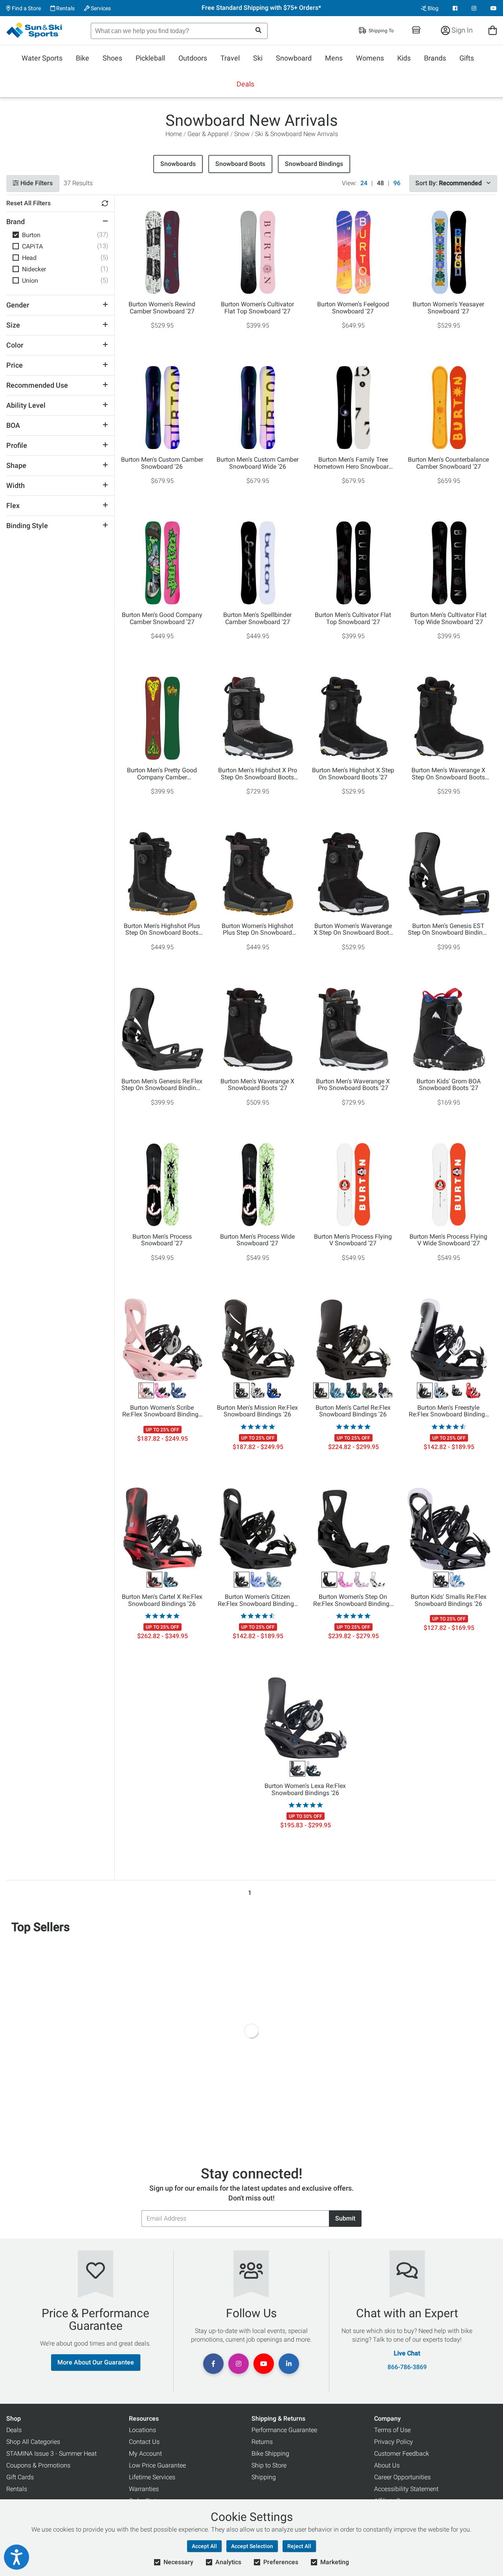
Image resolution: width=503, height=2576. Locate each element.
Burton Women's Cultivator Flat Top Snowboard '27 (257, 308)
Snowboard (294, 58)
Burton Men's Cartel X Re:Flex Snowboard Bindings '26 (162, 1600)
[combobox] (179, 31)
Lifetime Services (152, 2477)
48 (380, 183)
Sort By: (449, 183)
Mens (334, 58)
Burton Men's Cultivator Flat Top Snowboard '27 (353, 619)
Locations (142, 2430)
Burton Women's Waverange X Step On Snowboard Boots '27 (353, 930)
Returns (262, 2442)
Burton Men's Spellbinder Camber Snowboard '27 (257, 619)
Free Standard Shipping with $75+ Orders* (261, 8)
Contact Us (144, 2442)
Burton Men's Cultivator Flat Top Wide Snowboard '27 (448, 619)
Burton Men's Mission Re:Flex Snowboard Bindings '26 (257, 1411)
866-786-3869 (407, 2367)
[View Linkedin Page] (289, 2364)
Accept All (204, 2546)
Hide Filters (36, 183)
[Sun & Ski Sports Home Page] (35, 30)
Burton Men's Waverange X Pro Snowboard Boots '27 (353, 1085)
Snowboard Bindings (314, 164)
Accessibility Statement (406, 2489)
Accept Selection (252, 2546)
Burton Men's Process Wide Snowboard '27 (257, 1240)
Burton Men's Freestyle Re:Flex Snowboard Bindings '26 (448, 1411)
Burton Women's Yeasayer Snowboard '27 (448, 308)
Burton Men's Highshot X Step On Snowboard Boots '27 (353, 774)
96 (397, 183)
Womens (370, 58)
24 (364, 183)
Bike (83, 58)
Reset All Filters (28, 203)
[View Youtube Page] (494, 8)
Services (100, 8)
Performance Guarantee (284, 2430)
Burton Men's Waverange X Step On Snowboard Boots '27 (448, 774)
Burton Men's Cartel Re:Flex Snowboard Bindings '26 (353, 1411)
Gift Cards (20, 2477)
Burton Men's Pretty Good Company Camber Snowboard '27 (162, 774)
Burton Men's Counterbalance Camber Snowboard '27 (448, 463)
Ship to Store (269, 2465)
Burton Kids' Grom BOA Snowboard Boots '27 (449, 1085)
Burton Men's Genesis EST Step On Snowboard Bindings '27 (449, 930)
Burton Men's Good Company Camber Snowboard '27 (162, 619)
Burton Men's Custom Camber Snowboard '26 (162, 463)
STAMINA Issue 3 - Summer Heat (51, 2454)
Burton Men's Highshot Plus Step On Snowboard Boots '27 (162, 930)
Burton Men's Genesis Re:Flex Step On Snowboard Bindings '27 (162, 1085)
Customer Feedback (402, 2454)
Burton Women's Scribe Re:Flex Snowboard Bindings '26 (162, 1411)
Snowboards (178, 164)
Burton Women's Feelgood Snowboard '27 (353, 308)
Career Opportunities (402, 2477)
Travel (230, 58)
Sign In (461, 30)
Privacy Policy (394, 2442)
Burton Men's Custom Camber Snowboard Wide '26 (258, 463)
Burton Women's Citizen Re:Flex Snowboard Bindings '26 (257, 1600)
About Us (387, 2465)
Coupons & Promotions (38, 2465)
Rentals (65, 8)
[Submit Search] (258, 30)
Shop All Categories (33, 2442)
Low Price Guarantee (157, 2465)
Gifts (467, 58)
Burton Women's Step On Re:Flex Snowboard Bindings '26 (353, 1600)
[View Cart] (493, 30)
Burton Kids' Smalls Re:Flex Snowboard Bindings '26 (449, 1600)
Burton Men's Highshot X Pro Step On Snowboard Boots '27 (258, 774)
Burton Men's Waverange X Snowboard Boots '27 (257, 1085)
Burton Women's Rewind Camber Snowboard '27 (162, 308)
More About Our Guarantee (96, 2362)
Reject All (299, 2546)
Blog (432, 8)
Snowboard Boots (240, 164)
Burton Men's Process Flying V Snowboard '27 (353, 1240)
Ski (258, 58)
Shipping (264, 2477)
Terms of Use (392, 2430)
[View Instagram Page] (474, 8)
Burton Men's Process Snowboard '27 (162, 1240)
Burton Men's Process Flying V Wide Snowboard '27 (448, 1240)
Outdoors (193, 58)
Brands (435, 58)
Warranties (144, 2489)
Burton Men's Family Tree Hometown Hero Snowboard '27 (353, 463)
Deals (245, 84)
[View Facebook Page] (455, 8)
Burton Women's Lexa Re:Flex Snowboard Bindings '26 (305, 1790)
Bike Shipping (270, 2454)
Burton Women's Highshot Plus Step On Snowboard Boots (257, 930)
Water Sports (42, 58)
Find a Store (26, 8)
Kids (404, 58)
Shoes (112, 58)
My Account (145, 2454)
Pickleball (150, 58)
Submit (345, 2218)
